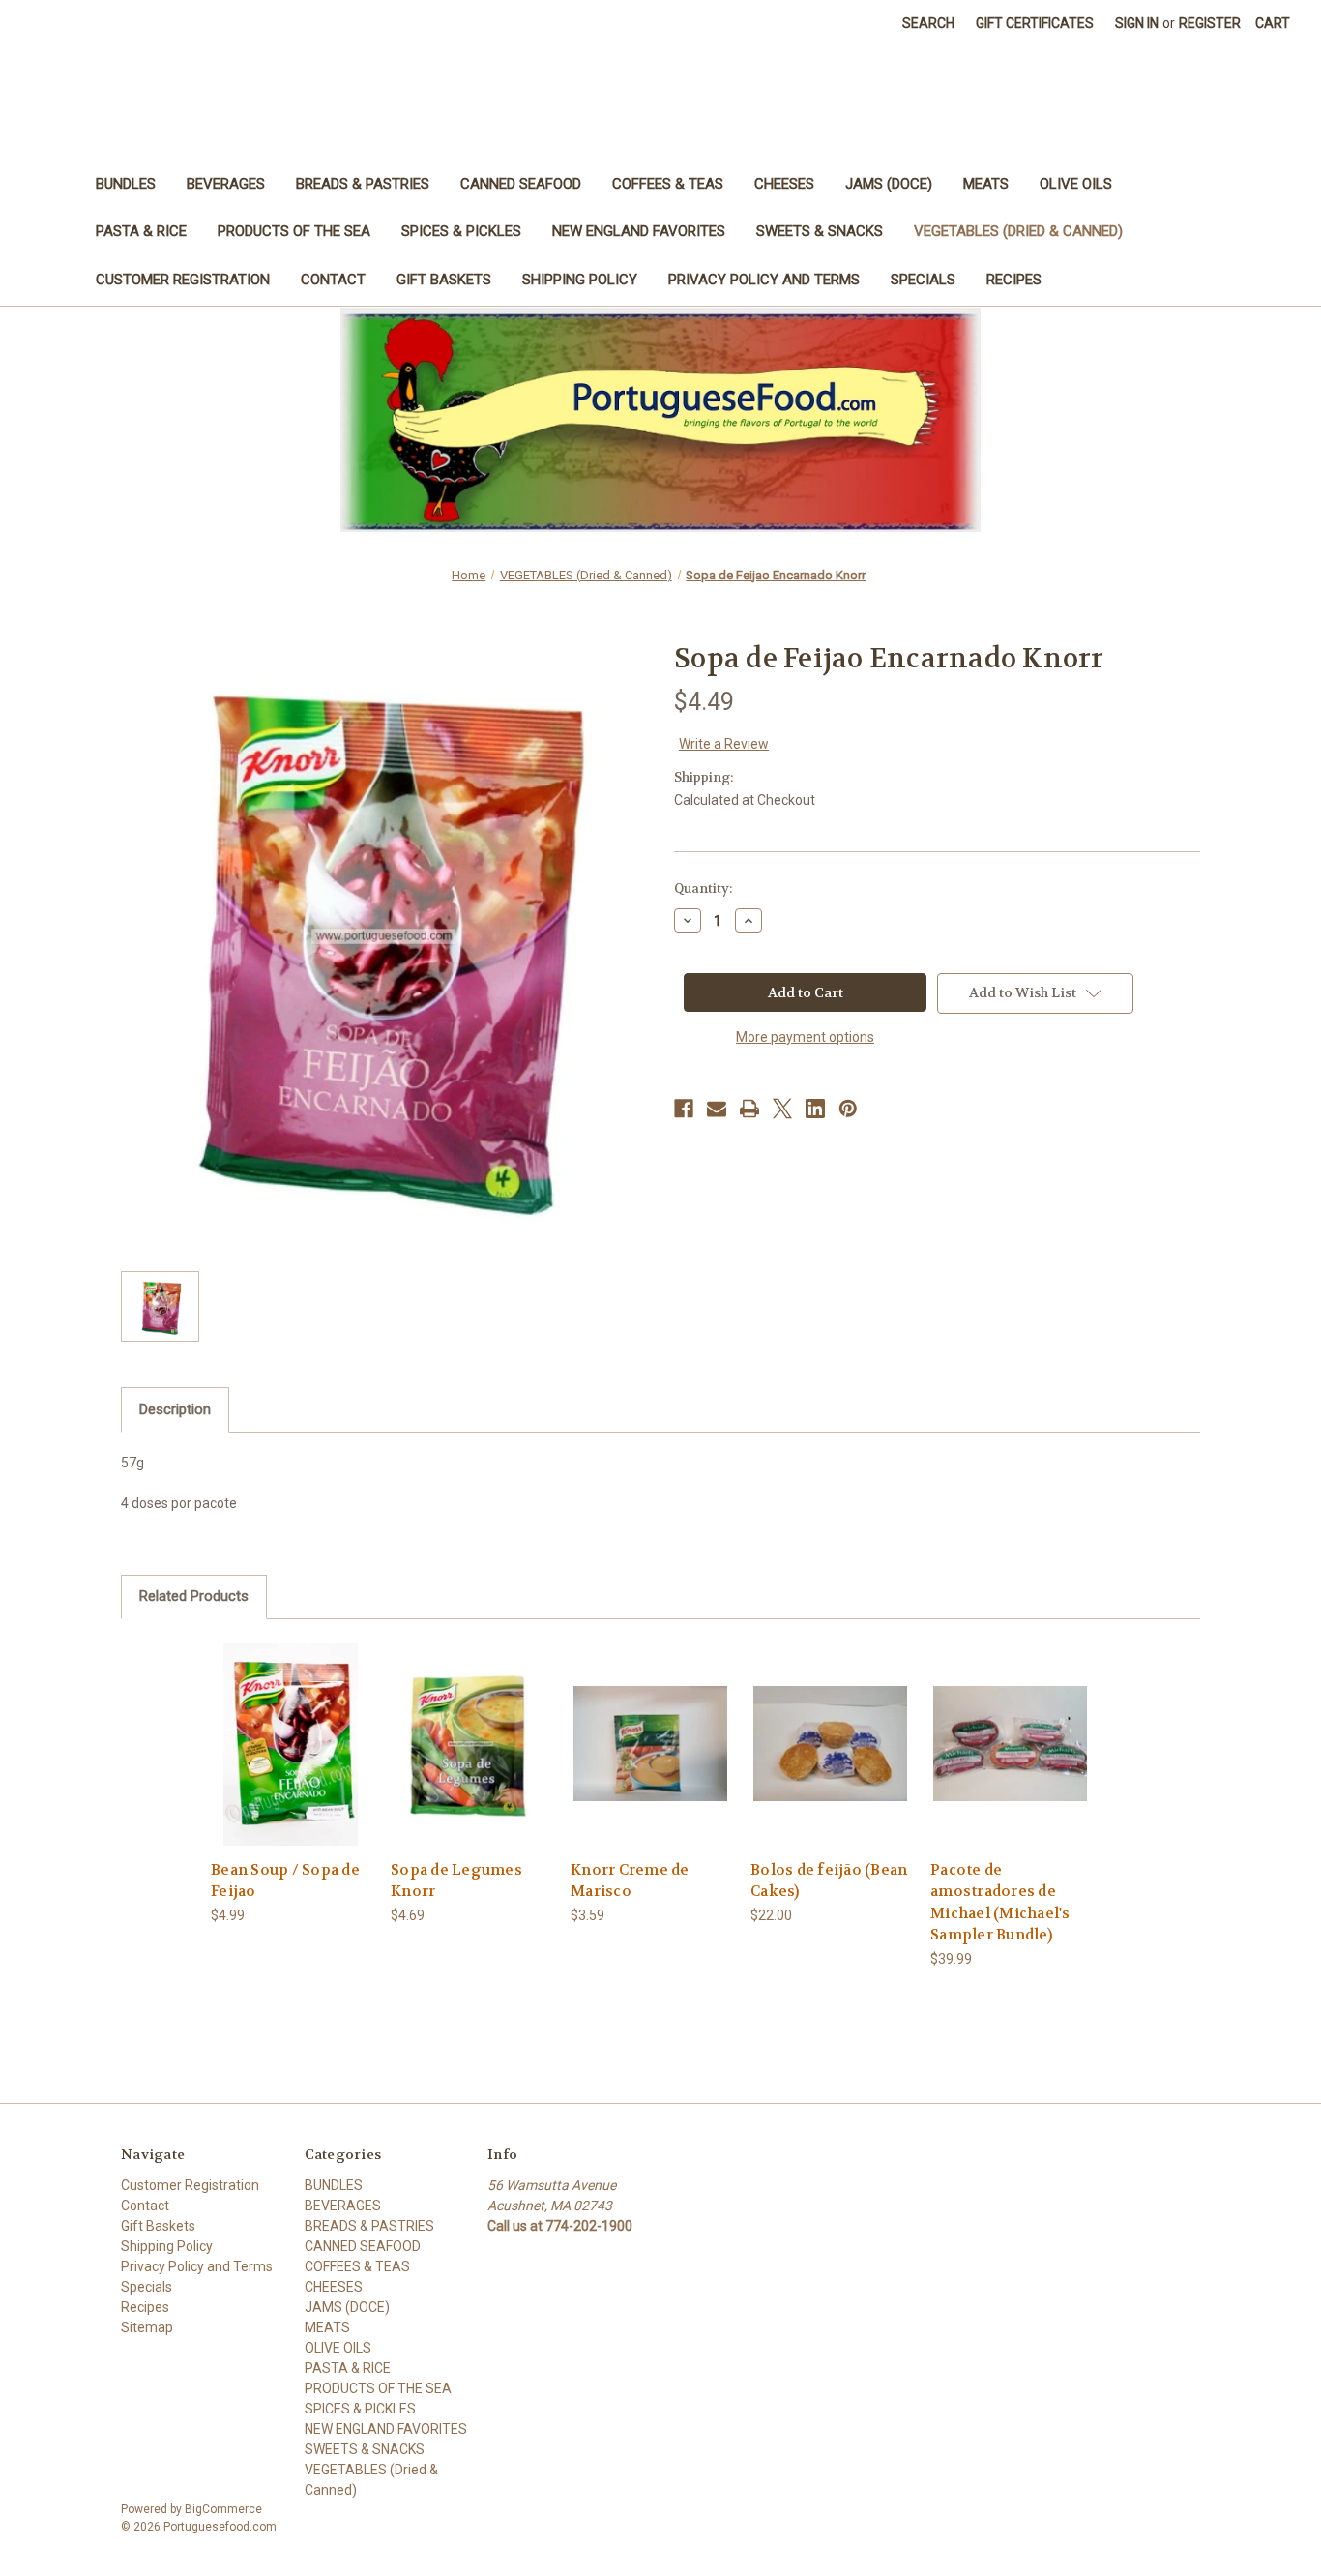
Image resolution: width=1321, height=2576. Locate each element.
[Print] (749, 1109)
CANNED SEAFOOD (521, 184)
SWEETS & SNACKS (820, 231)
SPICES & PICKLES (461, 231)
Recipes (1014, 280)
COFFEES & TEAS (668, 184)
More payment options (805, 1037)
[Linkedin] (815, 1109)
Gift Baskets (444, 280)
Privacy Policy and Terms (764, 280)
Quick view (290, 1726)
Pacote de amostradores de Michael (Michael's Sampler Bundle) (1000, 1903)
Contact (333, 280)
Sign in (1137, 23)
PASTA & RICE (141, 231)
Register (1210, 23)
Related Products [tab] (194, 1596)
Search (928, 23)
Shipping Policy (580, 280)
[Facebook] (684, 1109)
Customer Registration (183, 280)
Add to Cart (291, 1760)
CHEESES (784, 184)
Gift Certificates (1035, 23)
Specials (923, 280)
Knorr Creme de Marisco (630, 1881)
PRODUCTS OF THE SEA (294, 231)
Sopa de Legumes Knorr (456, 1881)
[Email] (717, 1109)
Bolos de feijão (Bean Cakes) (829, 1881)
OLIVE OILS (1076, 184)
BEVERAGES (226, 184)
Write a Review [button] (724, 744)
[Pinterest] (848, 1109)
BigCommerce (223, 2509)
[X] (782, 1109)
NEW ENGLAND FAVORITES (639, 231)
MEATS (986, 184)
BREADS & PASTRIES (363, 184)
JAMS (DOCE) (889, 184)
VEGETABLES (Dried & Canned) (1018, 231)
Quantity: (703, 888)
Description (175, 1409)
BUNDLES (126, 184)
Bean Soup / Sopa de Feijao (285, 1881)
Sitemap (147, 2327)
